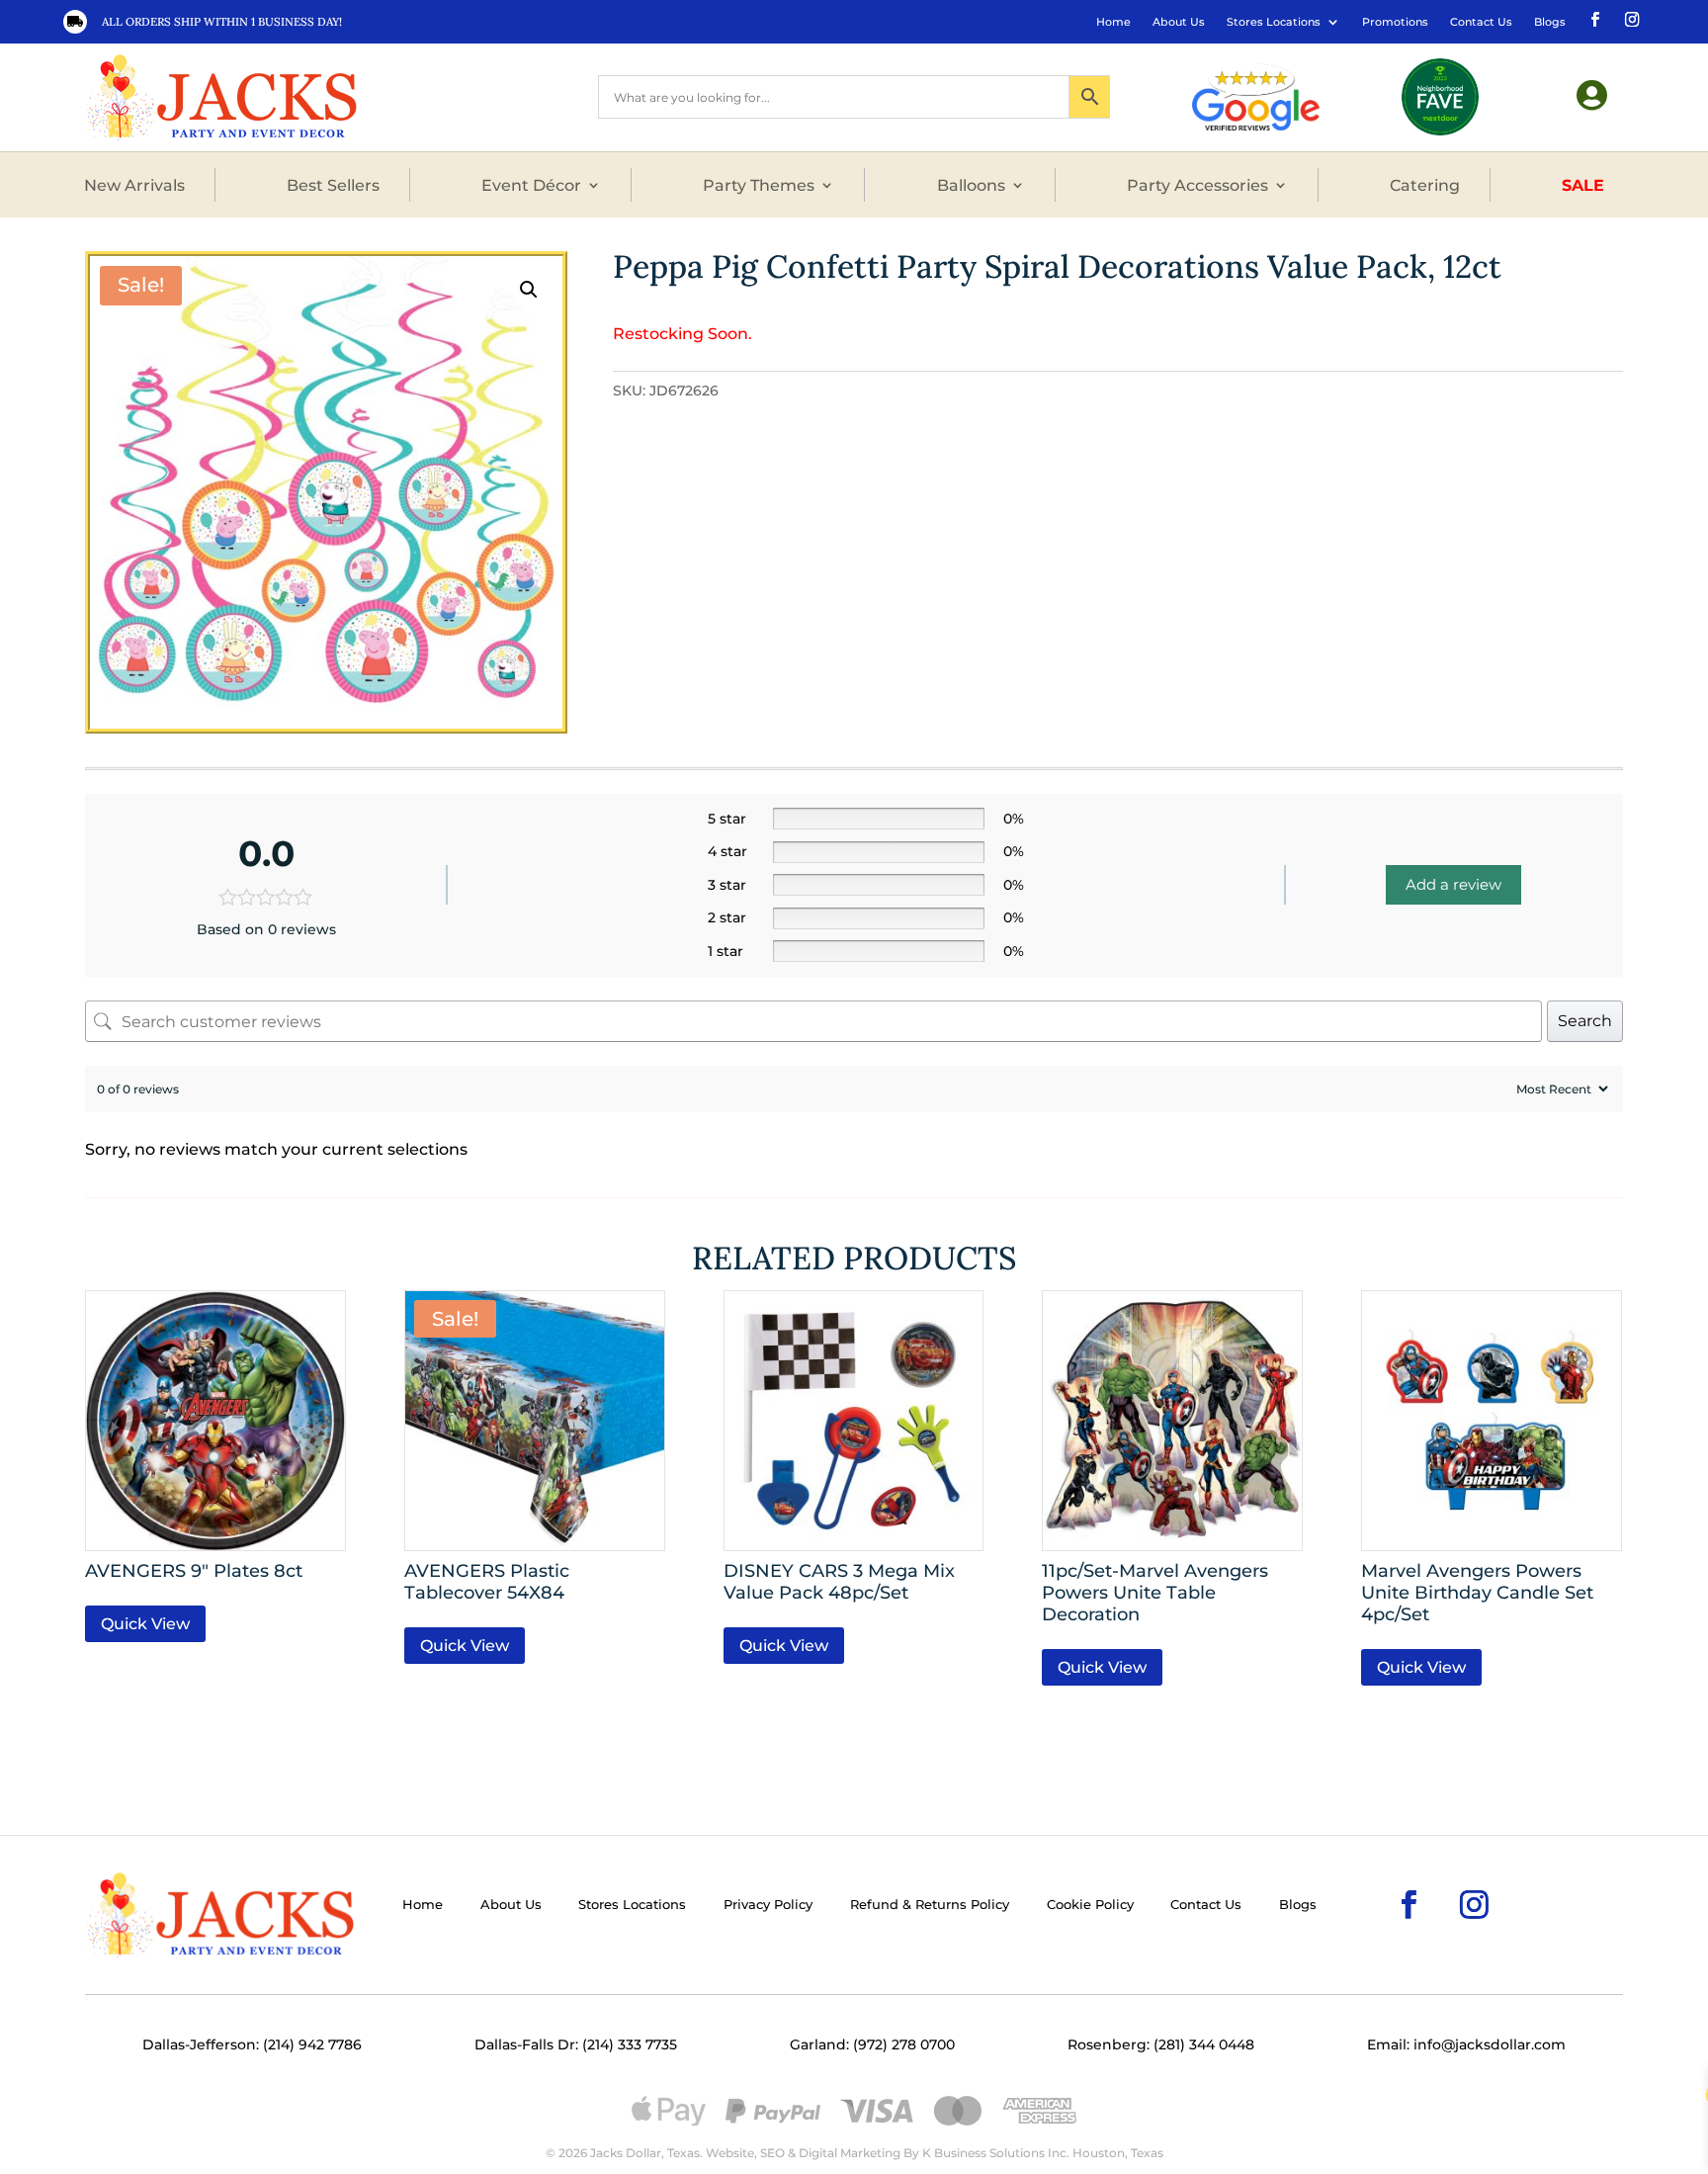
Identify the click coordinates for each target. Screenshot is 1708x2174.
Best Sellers (333, 185)
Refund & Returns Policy (930, 1905)
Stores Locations (1274, 22)
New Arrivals (134, 185)
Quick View (145, 1624)
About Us (1179, 22)
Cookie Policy (1090, 1905)
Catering (1425, 185)
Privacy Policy (768, 1905)
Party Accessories (1197, 185)
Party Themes (759, 185)
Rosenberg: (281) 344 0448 (1161, 2044)
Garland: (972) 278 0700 (872, 2044)
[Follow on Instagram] (1630, 17)
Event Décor (531, 185)
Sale (1583, 185)
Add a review (1453, 884)
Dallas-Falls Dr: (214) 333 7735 (576, 2044)
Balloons (971, 185)
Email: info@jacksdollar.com (1466, 2044)
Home (1113, 22)
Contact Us (1481, 22)
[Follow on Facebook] (1593, 17)
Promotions (1395, 22)
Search (1585, 1021)
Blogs (1550, 22)
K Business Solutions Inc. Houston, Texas (1043, 2153)
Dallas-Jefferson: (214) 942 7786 (252, 2044)
